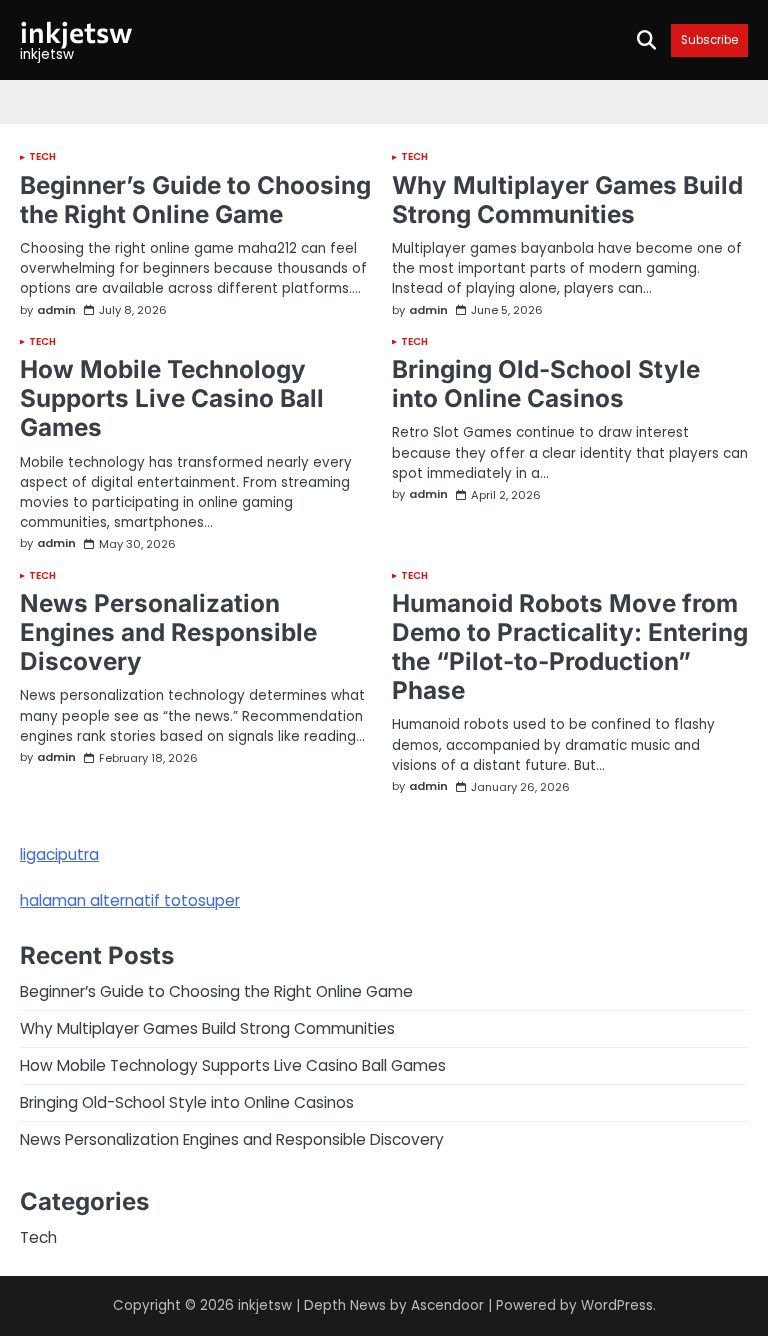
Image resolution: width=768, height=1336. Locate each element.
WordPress (617, 1305)
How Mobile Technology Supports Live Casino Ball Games (172, 398)
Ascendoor (447, 1305)
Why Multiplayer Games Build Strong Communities (567, 199)
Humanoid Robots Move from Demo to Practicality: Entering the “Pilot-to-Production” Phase (570, 646)
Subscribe (709, 40)
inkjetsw (76, 31)
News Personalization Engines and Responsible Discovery (168, 632)
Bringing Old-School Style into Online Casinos (546, 383)
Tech (42, 157)
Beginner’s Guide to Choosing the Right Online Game (195, 199)
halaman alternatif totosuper (130, 900)
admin (56, 310)
